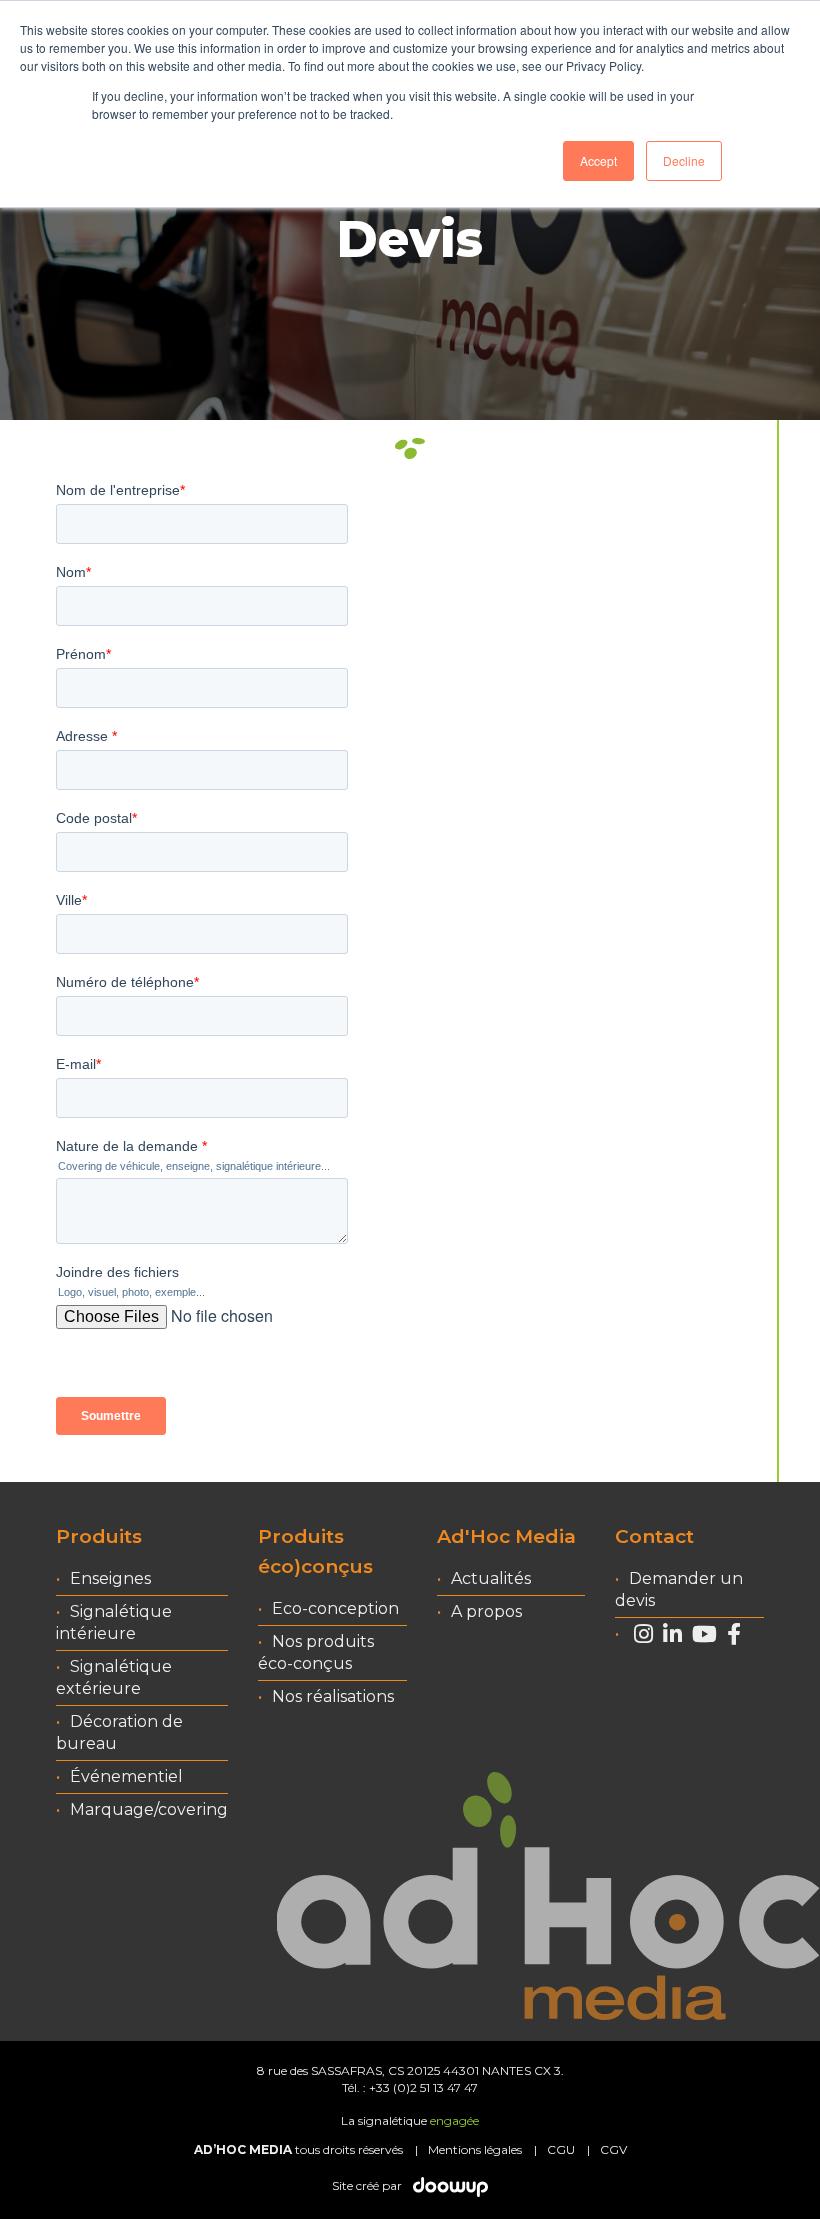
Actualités (491, 1578)
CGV (613, 2149)
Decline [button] (684, 160)
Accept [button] (598, 160)
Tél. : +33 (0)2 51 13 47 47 (410, 2087)
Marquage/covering (149, 1809)
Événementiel (126, 1776)
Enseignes (110, 1578)
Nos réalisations (333, 1696)
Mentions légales (475, 2149)
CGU (561, 2149)
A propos (486, 1611)
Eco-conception (335, 1608)
